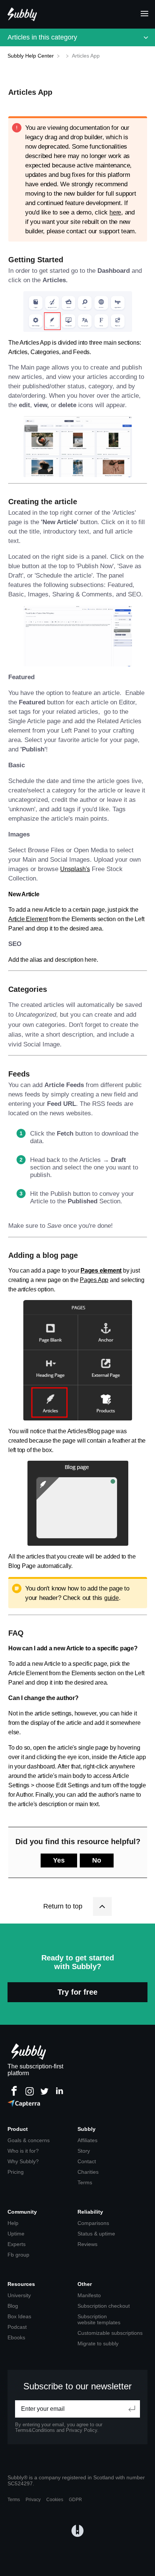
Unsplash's (75, 869)
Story (84, 2151)
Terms (85, 2182)
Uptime (16, 2234)
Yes (59, 1860)
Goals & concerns (29, 2140)
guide (112, 1598)
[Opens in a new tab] (77, 2531)
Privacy (33, 2500)
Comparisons (93, 2223)
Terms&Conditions (35, 2430)
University (19, 2295)
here (115, 212)
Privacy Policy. (82, 2430)
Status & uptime (96, 2234)
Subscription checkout (104, 2306)
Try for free (77, 1992)
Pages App (94, 1280)
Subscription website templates (99, 2319)
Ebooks (16, 2337)
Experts (17, 2244)
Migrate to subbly (98, 2343)
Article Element (28, 919)
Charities (88, 2172)
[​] (64, 56)
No (97, 1860)
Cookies (55, 2500)
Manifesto (89, 2295)
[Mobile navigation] (142, 14)
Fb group (18, 2255)
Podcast (17, 2327)
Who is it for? (23, 2151)
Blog (13, 2306)
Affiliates (87, 2140)
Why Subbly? (23, 2161)
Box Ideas (19, 2316)
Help (13, 2223)
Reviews (87, 2244)
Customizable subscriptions (110, 2333)
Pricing (16, 2172)
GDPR (75, 2500)
